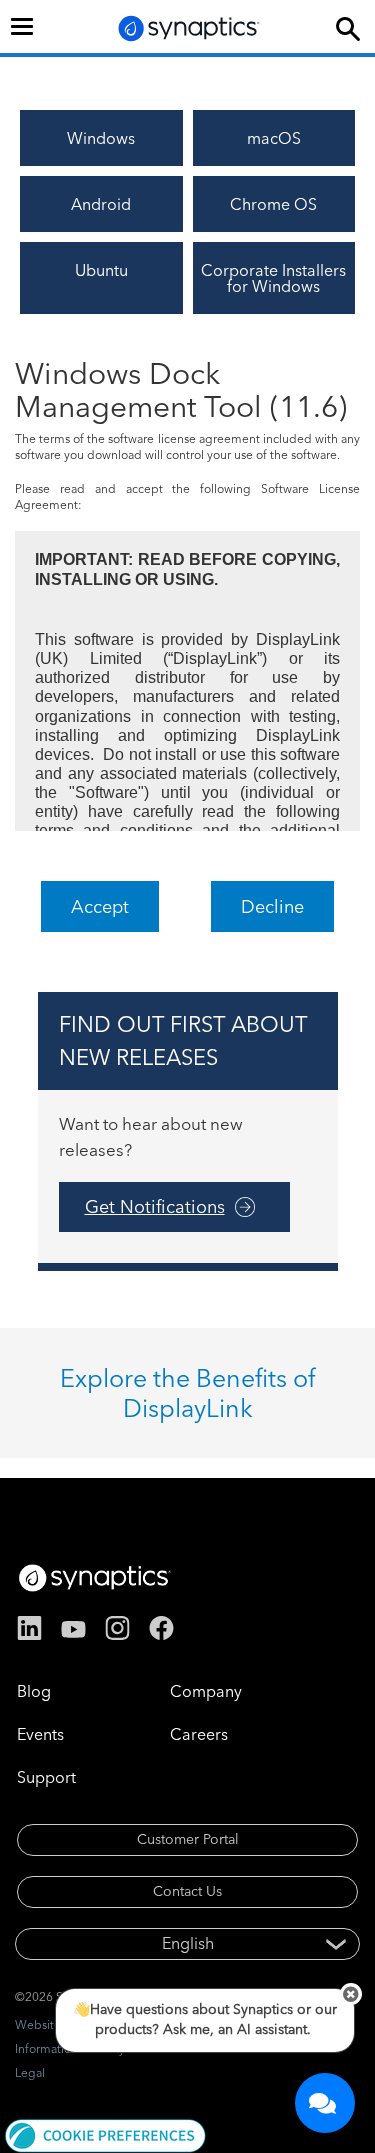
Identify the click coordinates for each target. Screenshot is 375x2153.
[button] (105, 2134)
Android (101, 204)
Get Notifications (155, 1206)
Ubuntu (101, 270)
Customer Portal (188, 1839)
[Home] (189, 28)
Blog (34, 1691)
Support (46, 1777)
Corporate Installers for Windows (273, 278)
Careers (199, 1734)
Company (206, 1691)
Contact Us (187, 1891)
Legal (30, 2072)
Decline (272, 906)
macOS (274, 138)
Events (40, 1734)
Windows (101, 138)
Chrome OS (273, 204)
